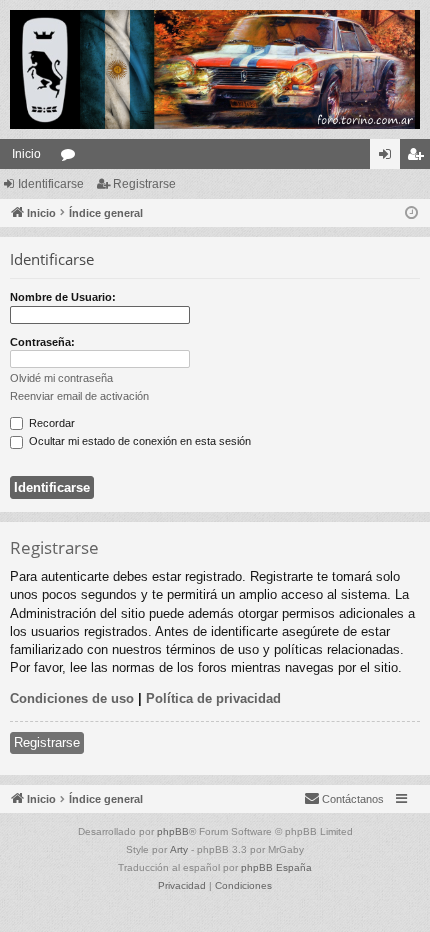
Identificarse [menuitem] (389, 158)
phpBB (173, 831)
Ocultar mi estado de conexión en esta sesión (138, 441)
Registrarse (144, 184)
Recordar (50, 423)
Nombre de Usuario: (63, 297)
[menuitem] (344, 799)
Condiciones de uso (72, 698)
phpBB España (276, 867)
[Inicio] (215, 69)
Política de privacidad (213, 698)
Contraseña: (42, 342)
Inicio (26, 154)
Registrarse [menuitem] (419, 158)
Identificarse (51, 184)
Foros (72, 158)
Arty (179, 849)
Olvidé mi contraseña (61, 378)
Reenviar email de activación (79, 396)
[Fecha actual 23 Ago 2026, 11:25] (411, 213)
